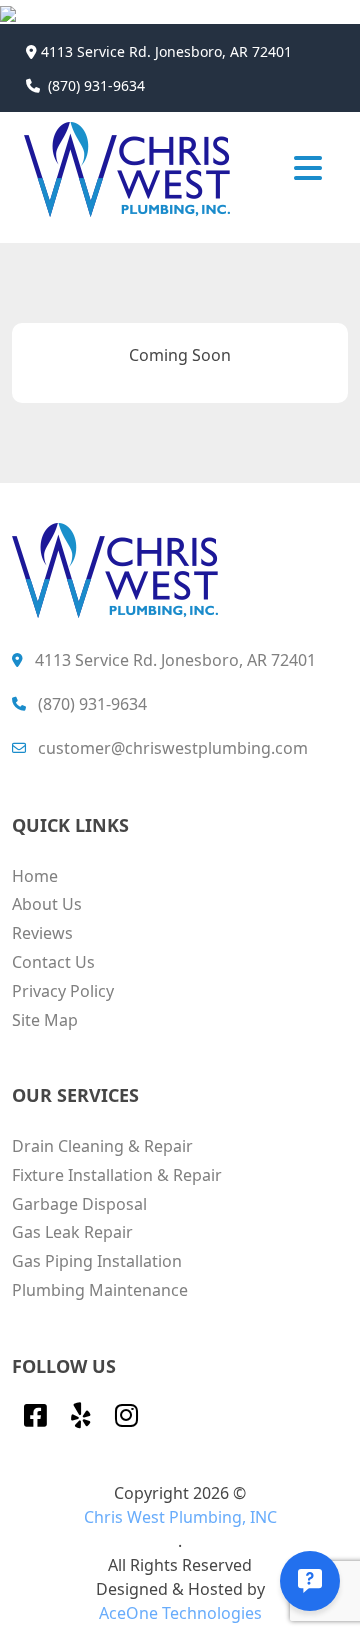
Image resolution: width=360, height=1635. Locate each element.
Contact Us (53, 962)
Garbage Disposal (79, 1204)
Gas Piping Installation (97, 1261)
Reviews (42, 933)
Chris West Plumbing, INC (180, 1517)
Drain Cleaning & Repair (102, 1146)
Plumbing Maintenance (100, 1290)
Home (35, 876)
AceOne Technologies (180, 1613)
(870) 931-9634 (96, 85)
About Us (47, 904)
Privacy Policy (63, 991)
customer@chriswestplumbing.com (173, 748)
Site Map (45, 1020)
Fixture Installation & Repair (117, 1175)
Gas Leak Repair (72, 1232)
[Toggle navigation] (308, 167)
